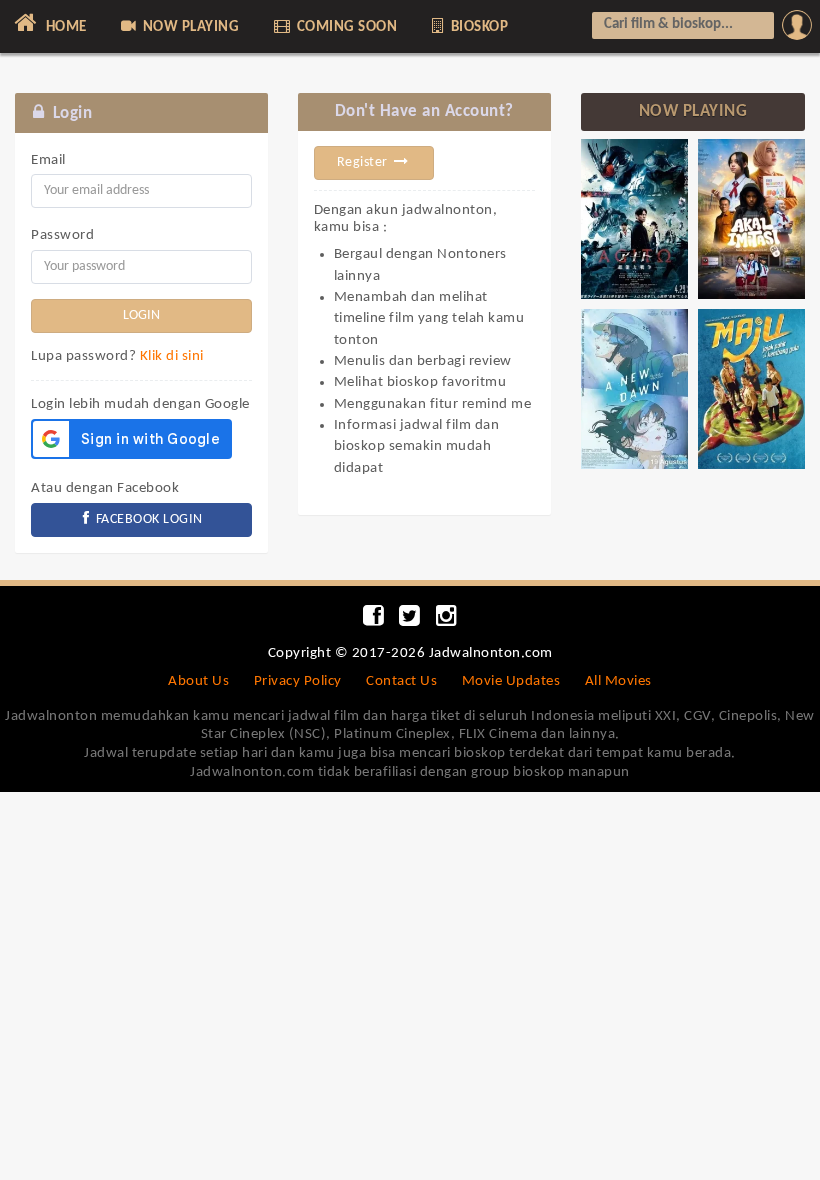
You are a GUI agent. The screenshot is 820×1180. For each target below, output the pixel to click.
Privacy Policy (298, 681)
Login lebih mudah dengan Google (140, 404)
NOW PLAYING (189, 27)
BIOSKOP (477, 27)
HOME (64, 27)
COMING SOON (345, 27)
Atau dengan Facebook (105, 488)
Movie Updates (511, 681)
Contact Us (401, 681)
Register (364, 162)
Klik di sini (172, 356)
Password (62, 235)
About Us (198, 681)
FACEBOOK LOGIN (147, 519)
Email (48, 160)
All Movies (618, 681)
